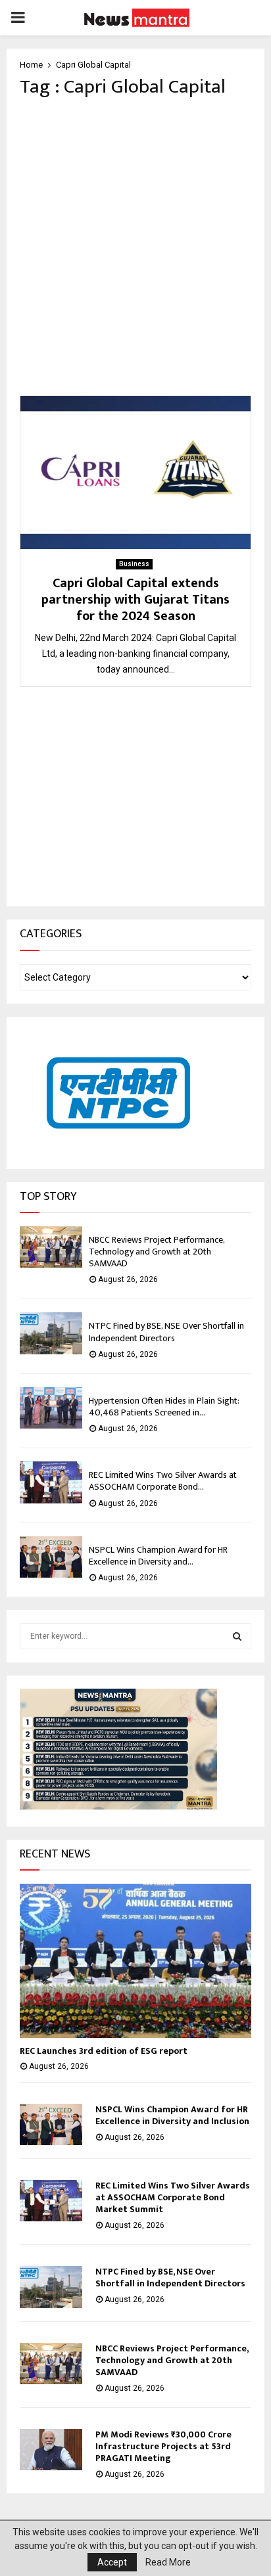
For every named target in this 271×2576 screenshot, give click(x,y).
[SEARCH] (237, 1636)
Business (134, 564)
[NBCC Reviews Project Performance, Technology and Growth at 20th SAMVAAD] (51, 1247)
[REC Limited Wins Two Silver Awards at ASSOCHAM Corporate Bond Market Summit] (51, 1482)
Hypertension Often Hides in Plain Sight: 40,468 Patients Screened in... (164, 1407)
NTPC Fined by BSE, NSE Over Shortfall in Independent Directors (166, 1332)
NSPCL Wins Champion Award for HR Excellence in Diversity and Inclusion (172, 2115)
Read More (168, 2562)
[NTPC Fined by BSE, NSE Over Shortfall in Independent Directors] (51, 1333)
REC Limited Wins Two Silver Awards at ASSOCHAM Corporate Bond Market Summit (173, 2197)
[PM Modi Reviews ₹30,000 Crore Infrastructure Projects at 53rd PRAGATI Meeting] (51, 2450)
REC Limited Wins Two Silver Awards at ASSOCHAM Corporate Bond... (163, 1481)
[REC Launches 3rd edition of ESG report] (135, 1961)
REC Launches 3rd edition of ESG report (104, 2051)
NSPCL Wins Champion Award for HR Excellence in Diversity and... (158, 1556)
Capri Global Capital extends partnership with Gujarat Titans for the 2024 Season (135, 600)
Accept (112, 2562)
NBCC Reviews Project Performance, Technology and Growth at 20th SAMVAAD (157, 1252)
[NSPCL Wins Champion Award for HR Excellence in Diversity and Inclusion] (51, 1557)
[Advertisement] (135, 247)
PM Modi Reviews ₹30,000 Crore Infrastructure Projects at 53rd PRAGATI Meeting (163, 2446)
